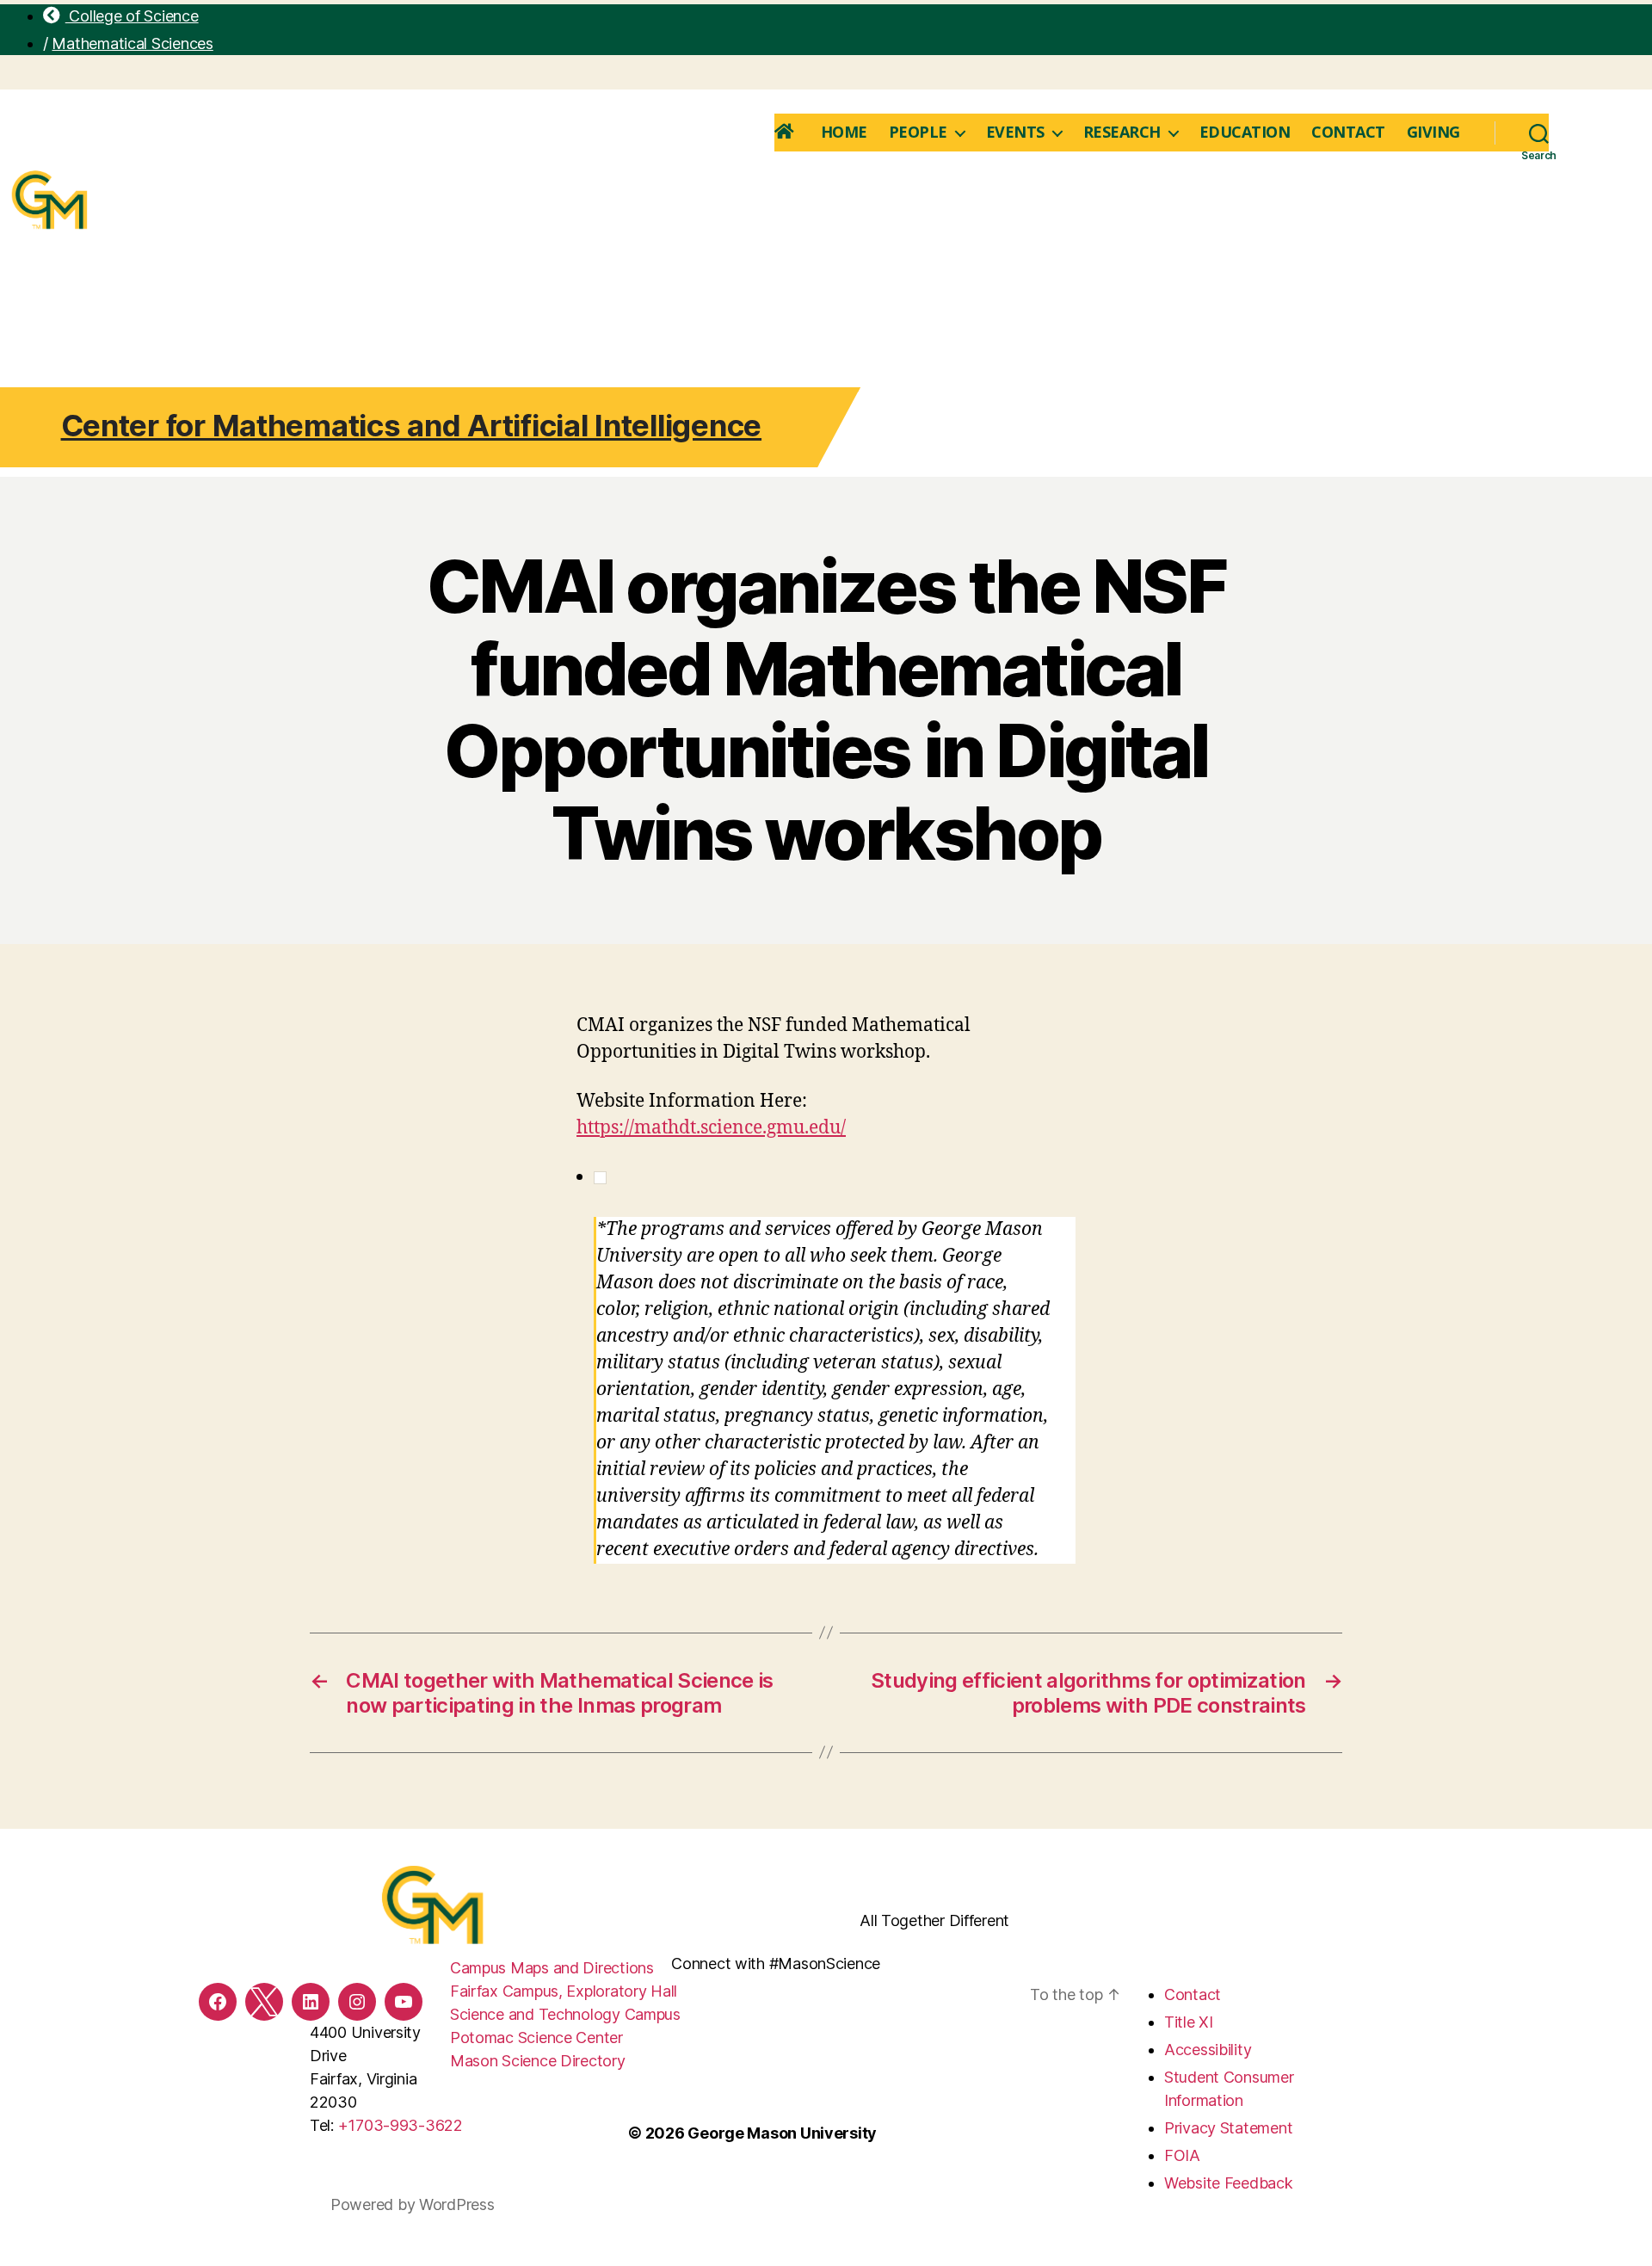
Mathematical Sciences (132, 43)
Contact (1348, 133)
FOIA (1182, 2155)
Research (1122, 133)
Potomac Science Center (536, 2038)
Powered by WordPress (413, 2204)
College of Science (132, 16)
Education (1245, 133)
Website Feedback (1229, 2183)
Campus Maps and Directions (552, 1968)
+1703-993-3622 (401, 2125)
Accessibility (1208, 2050)
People (918, 133)
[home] (787, 133)
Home (844, 133)
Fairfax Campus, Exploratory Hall (564, 1991)
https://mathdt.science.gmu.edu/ (711, 1128)
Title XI (1189, 2022)
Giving (1433, 133)
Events (1015, 133)
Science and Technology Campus (565, 2014)
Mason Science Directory (538, 2061)
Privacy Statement (1228, 2128)
